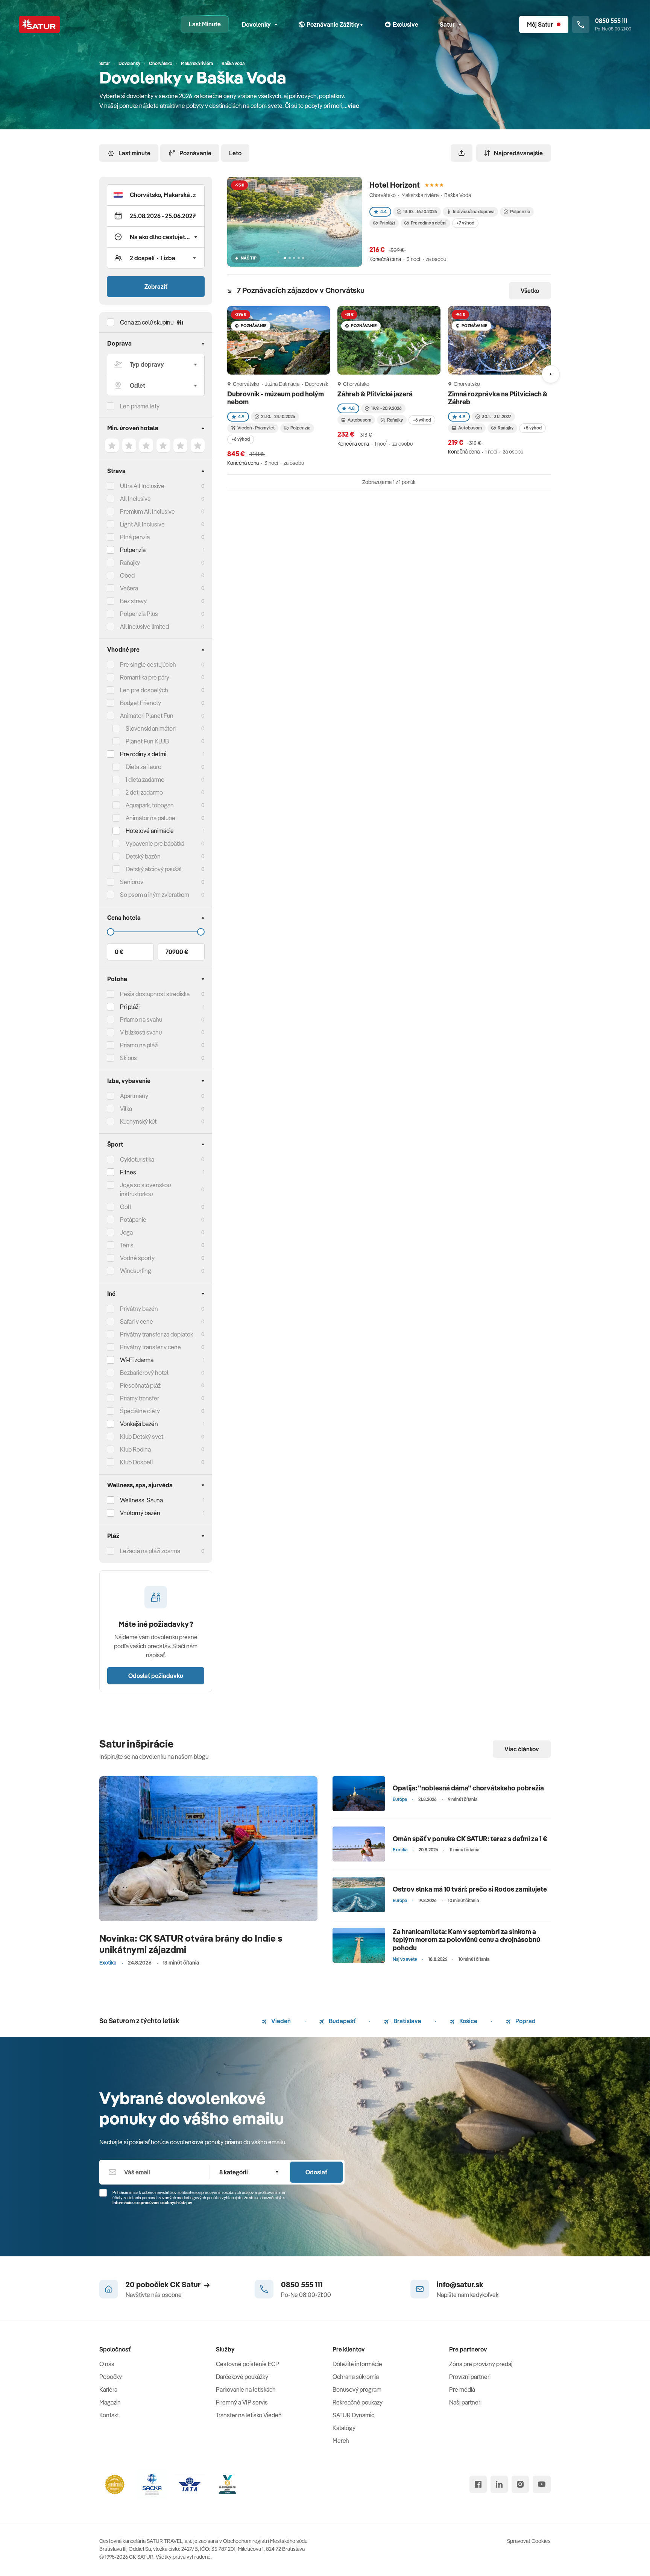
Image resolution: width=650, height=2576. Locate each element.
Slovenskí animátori (151, 728)
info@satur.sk (460, 2284)
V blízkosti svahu (141, 1032)
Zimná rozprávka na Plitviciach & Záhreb (498, 398)
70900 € (177, 952)
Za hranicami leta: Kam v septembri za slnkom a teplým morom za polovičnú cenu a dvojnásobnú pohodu (466, 1940)
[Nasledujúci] (551, 374)
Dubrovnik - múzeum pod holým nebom (276, 398)
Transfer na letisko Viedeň (249, 2415)
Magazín (110, 2402)
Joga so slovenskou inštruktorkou (145, 1189)
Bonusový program (357, 2389)
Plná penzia (135, 537)
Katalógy (344, 2428)
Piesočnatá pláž (140, 1385)
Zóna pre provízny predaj (481, 2364)
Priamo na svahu (141, 1019)
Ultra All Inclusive (142, 486)
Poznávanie (195, 153)
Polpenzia (133, 550)
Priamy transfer (140, 1398)
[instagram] (520, 2484)
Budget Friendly (140, 703)
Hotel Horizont (395, 185)
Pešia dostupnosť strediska (155, 994)
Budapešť (342, 2021)
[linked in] (499, 2484)
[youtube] (542, 2484)
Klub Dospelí (136, 1462)
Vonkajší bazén (139, 1424)
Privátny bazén (139, 1309)
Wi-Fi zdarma (137, 1360)
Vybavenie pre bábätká (155, 843)
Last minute (134, 153)
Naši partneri (465, 2402)
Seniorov (132, 882)
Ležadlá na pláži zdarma (150, 1551)
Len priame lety (140, 406)
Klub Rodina (135, 1449)
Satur (447, 24)
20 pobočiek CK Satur (163, 2284)
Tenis (127, 1245)
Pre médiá (462, 2389)
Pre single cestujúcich (148, 664)
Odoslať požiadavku (156, 1676)
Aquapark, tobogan (150, 805)
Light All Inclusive (142, 524)
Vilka (126, 1109)
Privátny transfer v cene (150, 1347)
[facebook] (478, 2484)
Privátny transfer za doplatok (156, 1334)
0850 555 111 (302, 2284)
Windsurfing (136, 1271)
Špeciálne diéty (140, 1411)
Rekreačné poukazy (358, 2402)
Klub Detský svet (142, 1437)
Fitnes (128, 1172)
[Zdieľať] (462, 153)
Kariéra (108, 2389)
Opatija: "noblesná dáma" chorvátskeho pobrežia (468, 1788)
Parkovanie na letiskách (246, 2389)
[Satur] (39, 24)
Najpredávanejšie (518, 153)
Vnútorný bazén (140, 1513)
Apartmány (134, 1096)
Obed (127, 575)
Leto (235, 153)
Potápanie (133, 1220)
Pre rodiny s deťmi (143, 754)
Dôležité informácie (357, 2364)
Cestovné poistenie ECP (248, 2364)
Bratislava (407, 2021)
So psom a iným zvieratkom (155, 895)
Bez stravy (133, 601)
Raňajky (130, 563)
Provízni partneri (470, 2377)
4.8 (352, 408)
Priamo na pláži (139, 1045)
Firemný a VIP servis (242, 2402)
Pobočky (111, 2377)
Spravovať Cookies (529, 2541)
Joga (126, 1232)
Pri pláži (387, 223)
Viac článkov (522, 1749)
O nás (107, 2364)
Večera (129, 588)
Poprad (525, 2021)
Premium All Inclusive (147, 511)
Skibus (128, 1058)
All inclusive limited (144, 627)
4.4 (383, 212)
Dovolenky (256, 24)
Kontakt (109, 2415)
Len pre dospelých (144, 690)
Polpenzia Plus (139, 614)
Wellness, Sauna (141, 1500)
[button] (156, 195)
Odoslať (316, 2172)
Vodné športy (137, 1258)
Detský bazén (143, 856)
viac (353, 106)
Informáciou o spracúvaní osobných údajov (152, 2203)
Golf (126, 1207)
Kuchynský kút (138, 1121)
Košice (468, 2021)
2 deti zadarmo (144, 792)
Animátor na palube (150, 818)
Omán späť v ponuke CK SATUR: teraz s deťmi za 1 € (470, 1839)
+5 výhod (532, 428)
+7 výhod (465, 223)
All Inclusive (135, 499)
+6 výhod (241, 439)
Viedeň (280, 2021)
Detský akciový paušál (154, 869)
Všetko (530, 291)
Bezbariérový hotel (144, 1373)
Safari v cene (137, 1321)
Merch (341, 2441)
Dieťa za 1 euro (144, 767)
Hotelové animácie (150, 831)
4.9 (241, 416)
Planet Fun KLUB (147, 741)
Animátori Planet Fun (147, 716)
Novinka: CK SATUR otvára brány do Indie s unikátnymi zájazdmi (191, 1944)
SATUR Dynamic (353, 2415)
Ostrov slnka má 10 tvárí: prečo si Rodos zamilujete (470, 1889)
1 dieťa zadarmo (145, 780)
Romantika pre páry (145, 677)
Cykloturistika (137, 1159)
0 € (119, 952)
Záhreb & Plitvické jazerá (376, 394)
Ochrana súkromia (356, 2377)
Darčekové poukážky (242, 2377)
